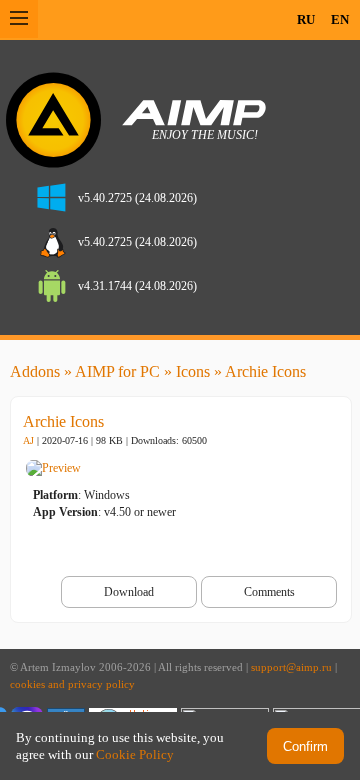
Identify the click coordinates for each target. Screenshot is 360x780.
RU (306, 19)
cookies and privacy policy (72, 684)
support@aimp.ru (291, 667)
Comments (269, 592)
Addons (35, 371)
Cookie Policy (135, 754)
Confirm (305, 746)
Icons (193, 371)
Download (129, 592)
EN (340, 19)
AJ (28, 440)
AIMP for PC (117, 371)
